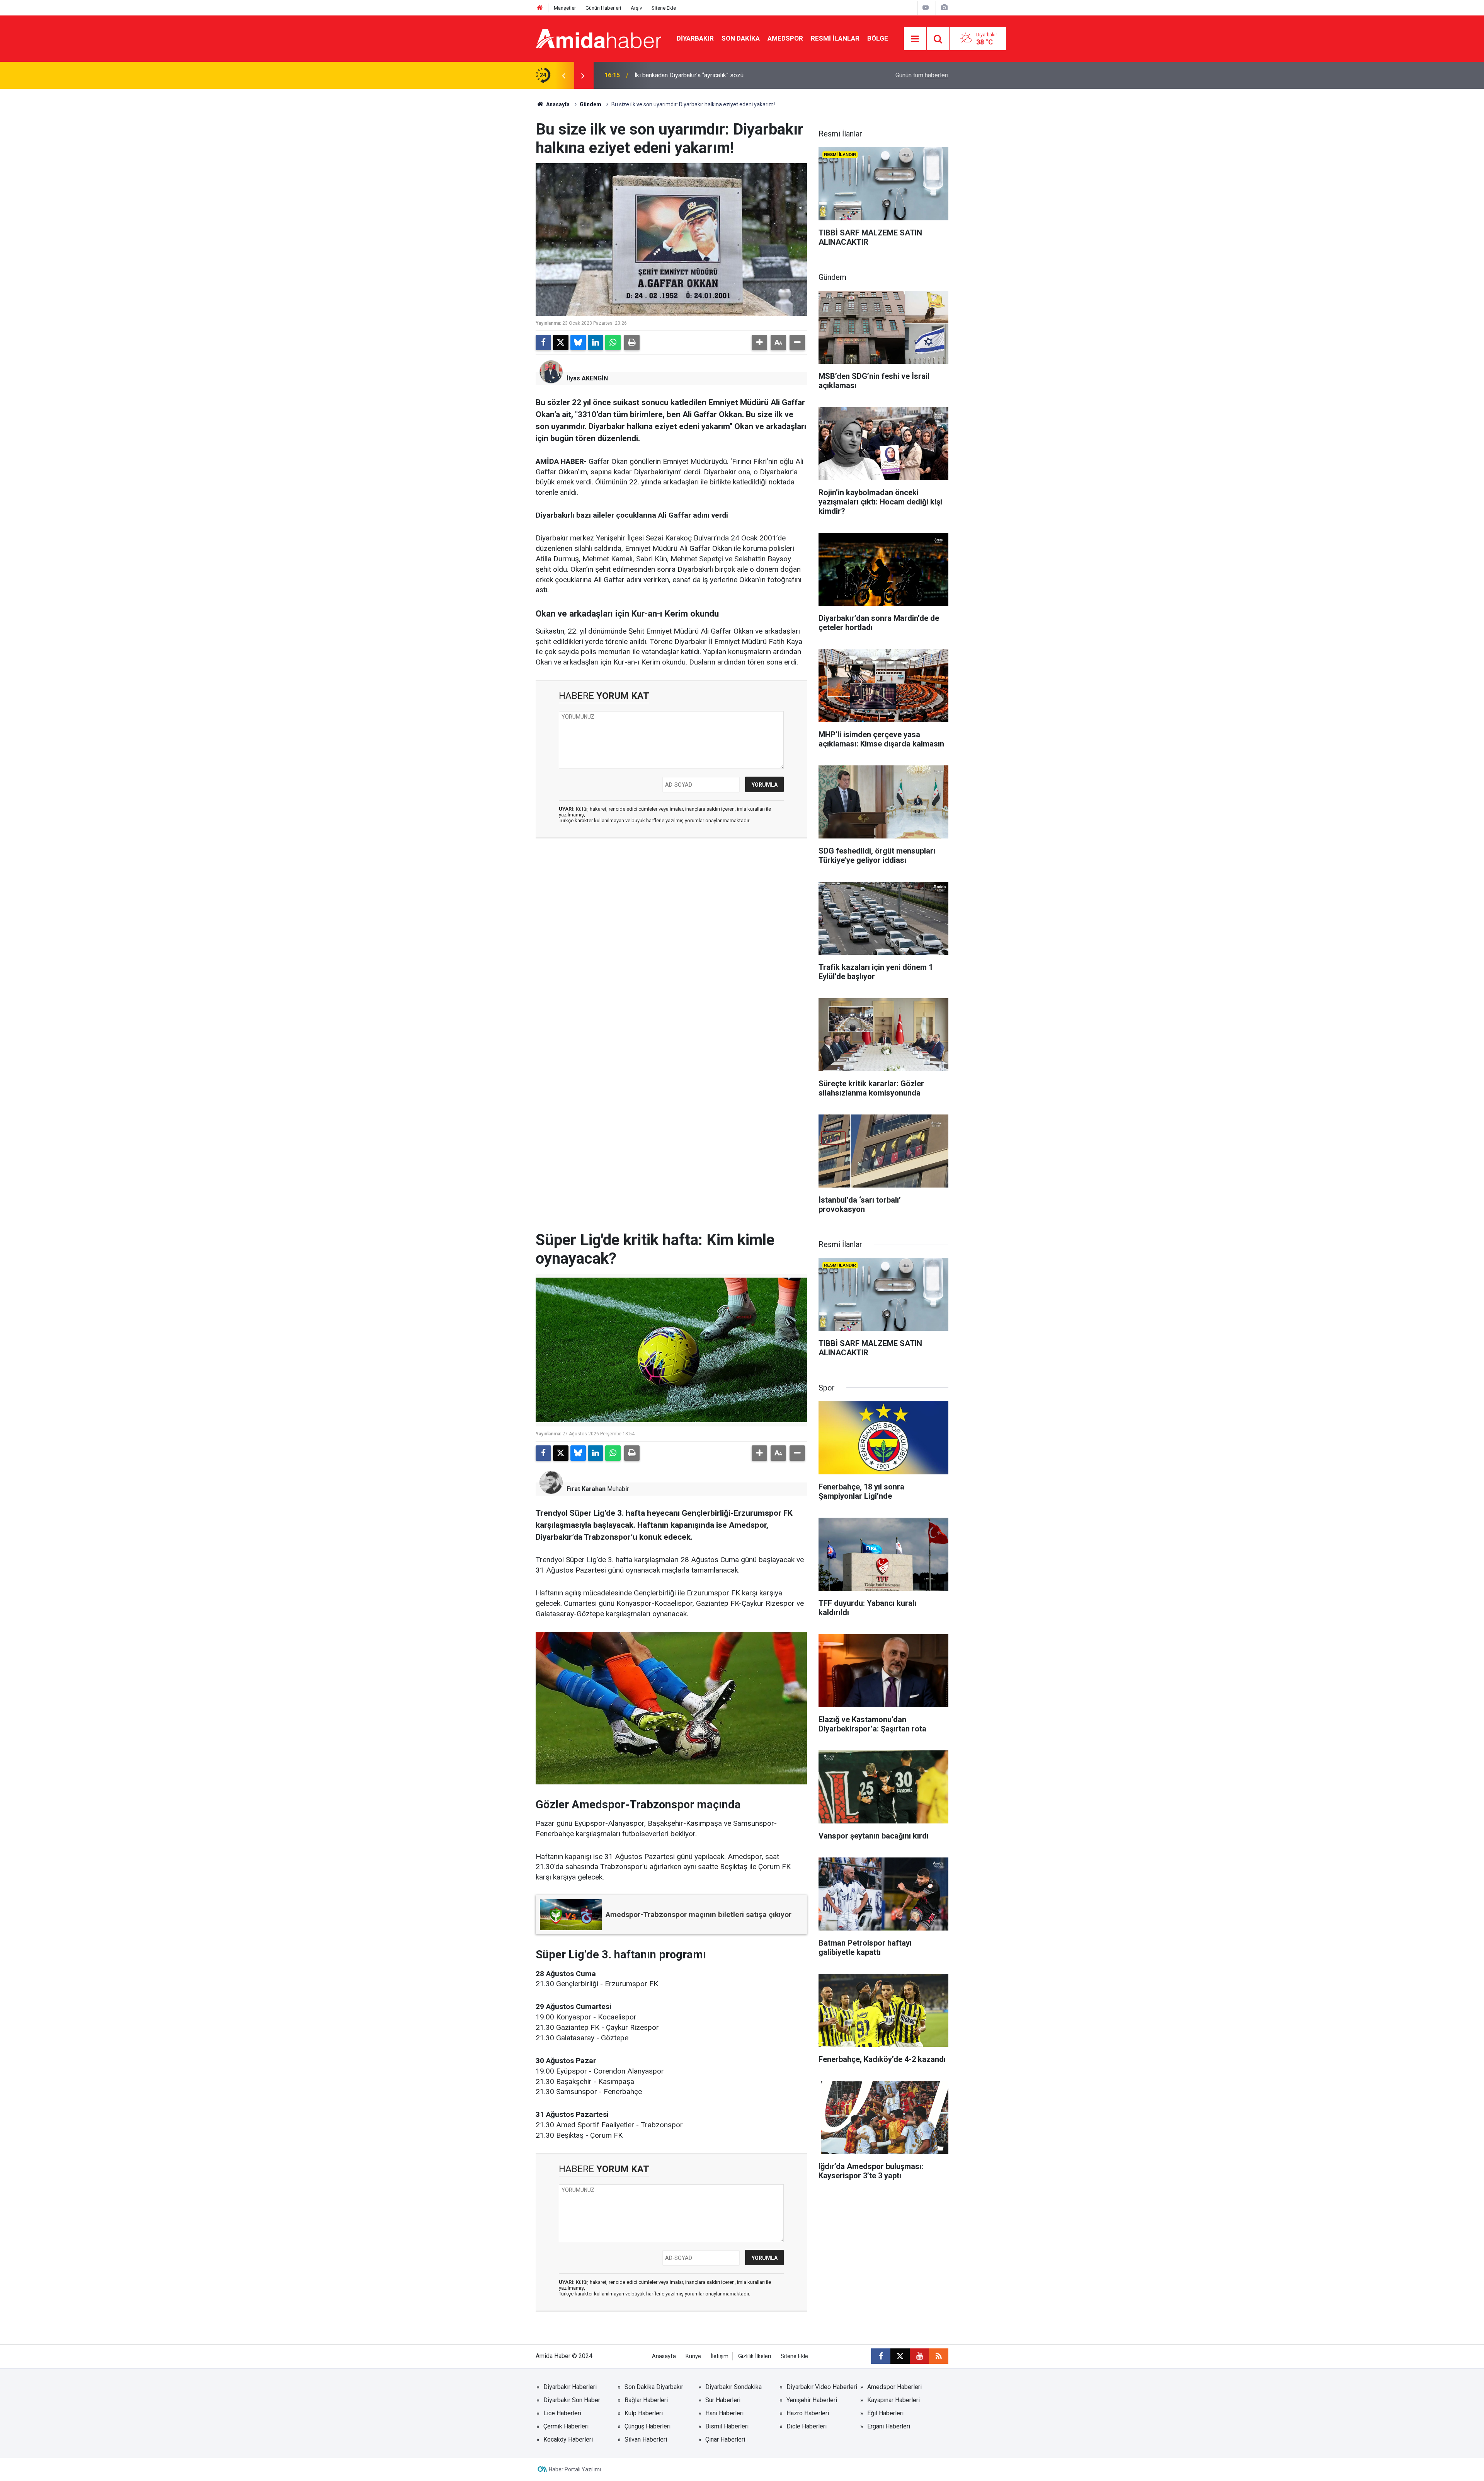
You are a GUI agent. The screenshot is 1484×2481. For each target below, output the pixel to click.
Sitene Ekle (664, 8)
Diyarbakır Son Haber (572, 2400)
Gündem (591, 104)
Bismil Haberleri (727, 2426)
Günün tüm (922, 75)
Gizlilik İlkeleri (755, 2356)
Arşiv (636, 8)
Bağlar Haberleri (646, 2400)
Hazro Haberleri (808, 2413)
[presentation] (563, 75)
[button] (759, 343)
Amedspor (785, 38)
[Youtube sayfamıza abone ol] (919, 2356)
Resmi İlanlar (835, 38)
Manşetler (565, 8)
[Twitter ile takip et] (900, 2356)
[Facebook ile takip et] (881, 2356)
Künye (693, 2356)
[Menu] (915, 39)
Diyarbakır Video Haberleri (822, 2387)
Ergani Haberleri (889, 2426)
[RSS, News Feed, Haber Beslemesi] (939, 2356)
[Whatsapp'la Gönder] (613, 343)
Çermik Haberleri (566, 2426)
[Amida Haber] (598, 38)
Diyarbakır (695, 38)
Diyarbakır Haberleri (570, 2387)
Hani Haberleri (724, 2413)
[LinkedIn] (596, 343)
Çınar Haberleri (725, 2439)
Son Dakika (741, 38)
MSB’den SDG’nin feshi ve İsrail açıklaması (692, 75)
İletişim (720, 2356)
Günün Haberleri (603, 8)
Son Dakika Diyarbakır (654, 2387)
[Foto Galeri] (944, 8)
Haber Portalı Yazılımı (575, 2469)
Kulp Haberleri (644, 2413)
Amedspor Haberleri (894, 2387)
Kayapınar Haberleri (893, 2400)
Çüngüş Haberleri (648, 2426)
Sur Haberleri (723, 2400)
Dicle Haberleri (807, 2426)
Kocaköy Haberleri (568, 2439)
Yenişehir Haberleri (812, 2400)
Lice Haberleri (562, 2413)
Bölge (878, 38)
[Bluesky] (578, 343)
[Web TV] (926, 8)
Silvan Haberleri (646, 2439)
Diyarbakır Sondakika (733, 2387)
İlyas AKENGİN (587, 378)
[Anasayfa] (540, 8)
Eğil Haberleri (885, 2413)
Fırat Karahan (586, 1489)
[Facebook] (543, 343)
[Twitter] (561, 343)
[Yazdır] (632, 343)
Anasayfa (557, 104)
